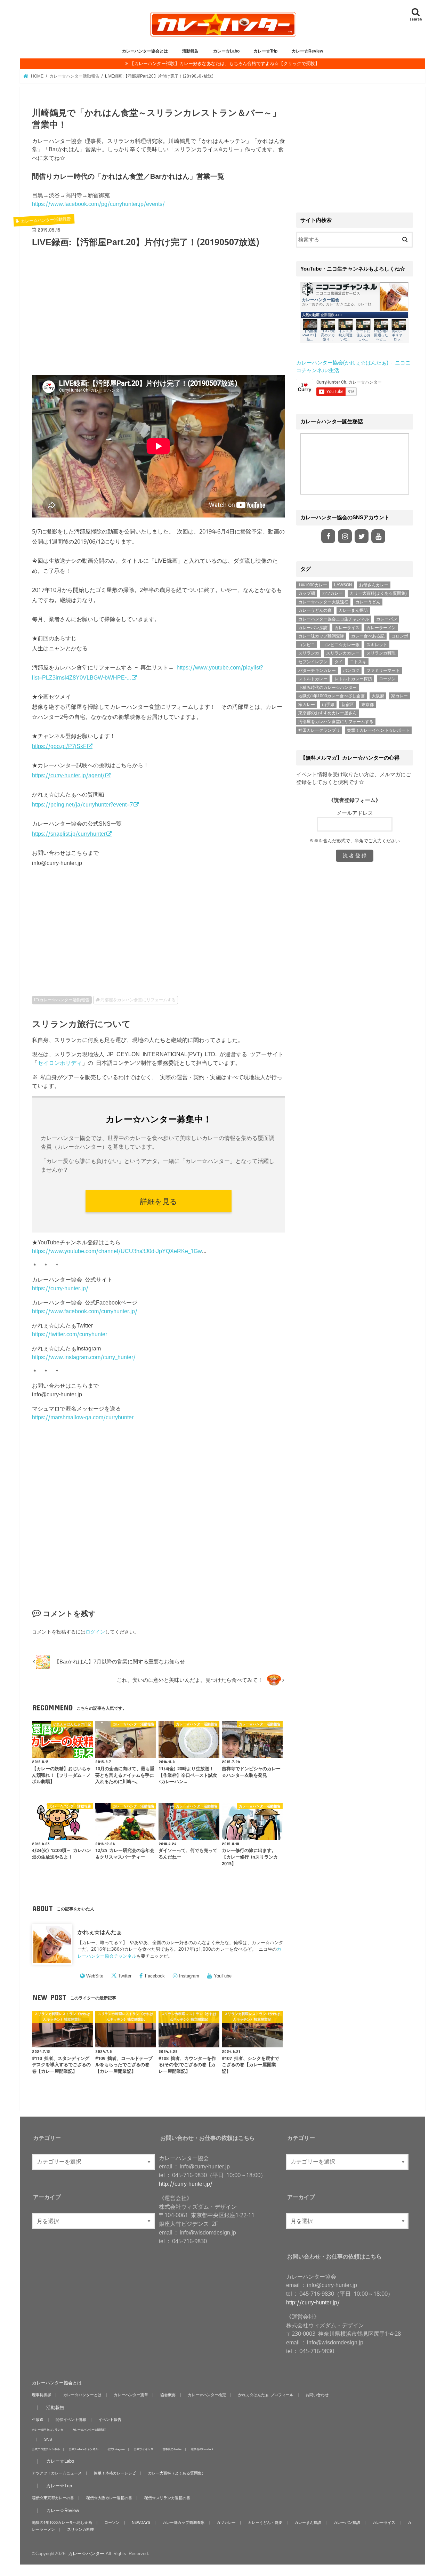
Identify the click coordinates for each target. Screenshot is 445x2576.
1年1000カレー (313, 585)
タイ (339, 662)
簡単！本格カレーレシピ (115, 2473)
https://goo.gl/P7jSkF (59, 746)
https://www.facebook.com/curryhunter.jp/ (85, 1311)
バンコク (351, 671)
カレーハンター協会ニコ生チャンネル (334, 619)
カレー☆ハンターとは (82, 2395)
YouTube (223, 1976)
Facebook (155, 1976)
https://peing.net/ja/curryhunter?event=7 (82, 804)
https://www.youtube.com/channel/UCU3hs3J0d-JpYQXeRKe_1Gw (117, 1251)
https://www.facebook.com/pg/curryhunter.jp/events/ (98, 204)
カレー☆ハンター (86, 2554)
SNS (48, 2439)
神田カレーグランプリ (319, 730)
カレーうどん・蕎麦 (265, 2522)
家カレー (399, 696)
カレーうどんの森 (315, 610)
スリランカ (309, 653)
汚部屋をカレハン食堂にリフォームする (138, 1000)
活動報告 (191, 51)
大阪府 (378, 696)
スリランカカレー (343, 653)
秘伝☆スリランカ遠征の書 (167, 2498)
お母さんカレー (374, 585)
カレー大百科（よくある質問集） (177, 2473)
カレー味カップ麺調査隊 (321, 636)
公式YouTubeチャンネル (84, 2449)
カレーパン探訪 (313, 628)
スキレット (377, 645)
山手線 (328, 705)
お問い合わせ (317, 2395)
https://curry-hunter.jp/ (60, 1288)
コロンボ (400, 636)
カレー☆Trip (265, 51)
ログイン (95, 1632)
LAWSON (343, 585)
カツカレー (332, 593)
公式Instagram (116, 2449)
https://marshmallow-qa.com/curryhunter (83, 1417)
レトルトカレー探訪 (353, 679)
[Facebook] (328, 536)
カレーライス (347, 628)
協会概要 (168, 2395)
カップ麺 (307, 593)
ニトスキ (358, 662)
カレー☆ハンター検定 (207, 2395)
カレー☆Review (307, 51)
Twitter (125, 1976)
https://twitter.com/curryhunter (70, 1334)
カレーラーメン (381, 628)
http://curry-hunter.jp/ (186, 2184)
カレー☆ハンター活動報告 (64, 1000)
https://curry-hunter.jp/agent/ (68, 775)
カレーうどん (368, 602)
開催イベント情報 (71, 2419)
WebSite (95, 1976)
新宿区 (348, 705)
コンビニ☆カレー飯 (341, 645)
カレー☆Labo (226, 51)
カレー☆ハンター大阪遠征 (323, 602)
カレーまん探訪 (353, 610)
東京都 (367, 705)
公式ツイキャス (144, 2449)
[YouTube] (378, 536)
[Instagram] (345, 536)
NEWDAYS (141, 2522)
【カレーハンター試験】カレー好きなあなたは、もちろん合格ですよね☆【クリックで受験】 (225, 63)
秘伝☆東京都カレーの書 (53, 2498)
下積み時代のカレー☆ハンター (327, 688)
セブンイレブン (313, 662)
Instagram (189, 1976)
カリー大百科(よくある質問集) (378, 593)
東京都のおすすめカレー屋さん (327, 713)
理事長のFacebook (202, 2449)
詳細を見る (159, 1201)
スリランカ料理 (381, 653)
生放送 (38, 2419)
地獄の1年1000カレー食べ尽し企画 (331, 696)
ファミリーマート (383, 671)
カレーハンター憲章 (131, 2395)
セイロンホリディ (60, 1063)
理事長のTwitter (172, 2449)
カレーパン (387, 619)
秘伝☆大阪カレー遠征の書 (109, 2498)
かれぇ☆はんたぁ (100, 1932)
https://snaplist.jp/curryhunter (69, 834)
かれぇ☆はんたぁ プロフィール (266, 2395)
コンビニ (307, 645)
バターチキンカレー (317, 671)
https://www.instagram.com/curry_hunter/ (84, 1357)
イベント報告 (110, 2419)
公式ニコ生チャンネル (46, 2449)
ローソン (387, 679)
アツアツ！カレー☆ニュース (57, 2473)
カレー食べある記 (368, 636)
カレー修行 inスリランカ (48, 2429)
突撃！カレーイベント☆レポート (378, 730)
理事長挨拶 (42, 2395)
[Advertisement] (159, 316)
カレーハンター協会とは (145, 51)
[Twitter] (362, 536)
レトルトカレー (313, 679)
